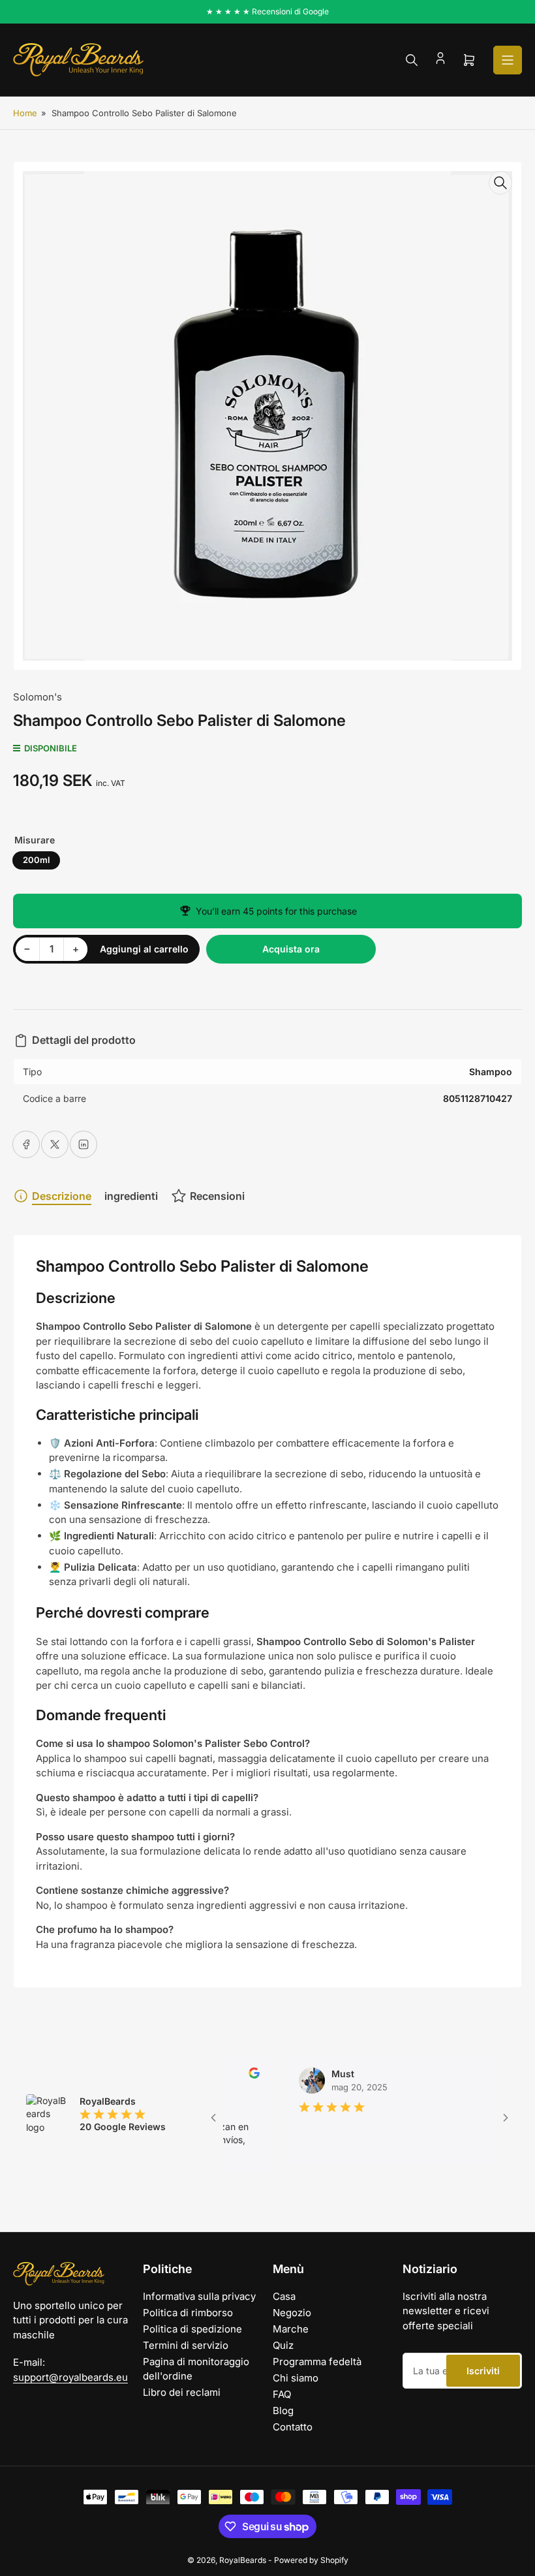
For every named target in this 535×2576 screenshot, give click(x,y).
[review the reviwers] (230, 2075)
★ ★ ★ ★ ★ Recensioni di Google (267, 11)
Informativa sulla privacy (199, 2296)
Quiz (283, 2345)
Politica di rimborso (188, 2313)
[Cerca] (412, 60)
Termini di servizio (186, 2345)
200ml (36, 860)
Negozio (292, 2313)
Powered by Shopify (311, 2560)
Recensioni (217, 1196)
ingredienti (131, 1196)
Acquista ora (291, 949)
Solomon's (38, 697)
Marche (291, 2329)
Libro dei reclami (182, 2392)
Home (25, 113)
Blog (283, 2411)
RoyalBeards (243, 2560)
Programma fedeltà (317, 2362)
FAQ (282, 2394)
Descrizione (62, 1196)
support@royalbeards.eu (70, 2377)
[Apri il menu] (508, 60)
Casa (284, 2296)
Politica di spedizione (192, 2329)
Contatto (293, 2427)
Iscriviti (483, 2371)
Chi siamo (296, 2378)
